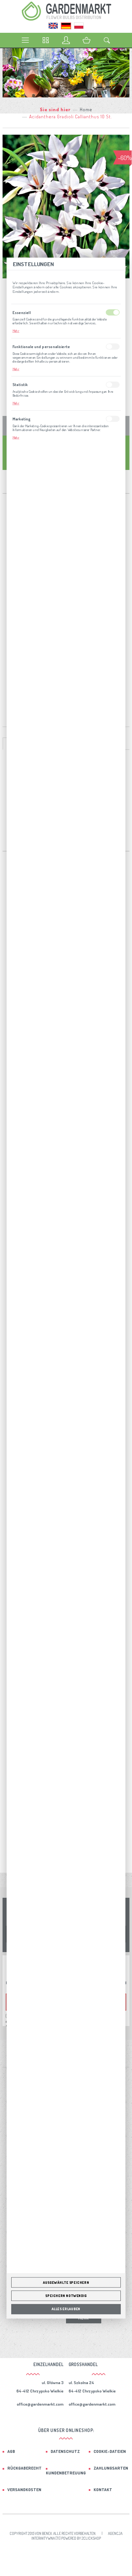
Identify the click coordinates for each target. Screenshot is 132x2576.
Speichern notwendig (66, 2296)
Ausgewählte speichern (66, 2283)
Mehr (16, 331)
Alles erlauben (66, 2309)
